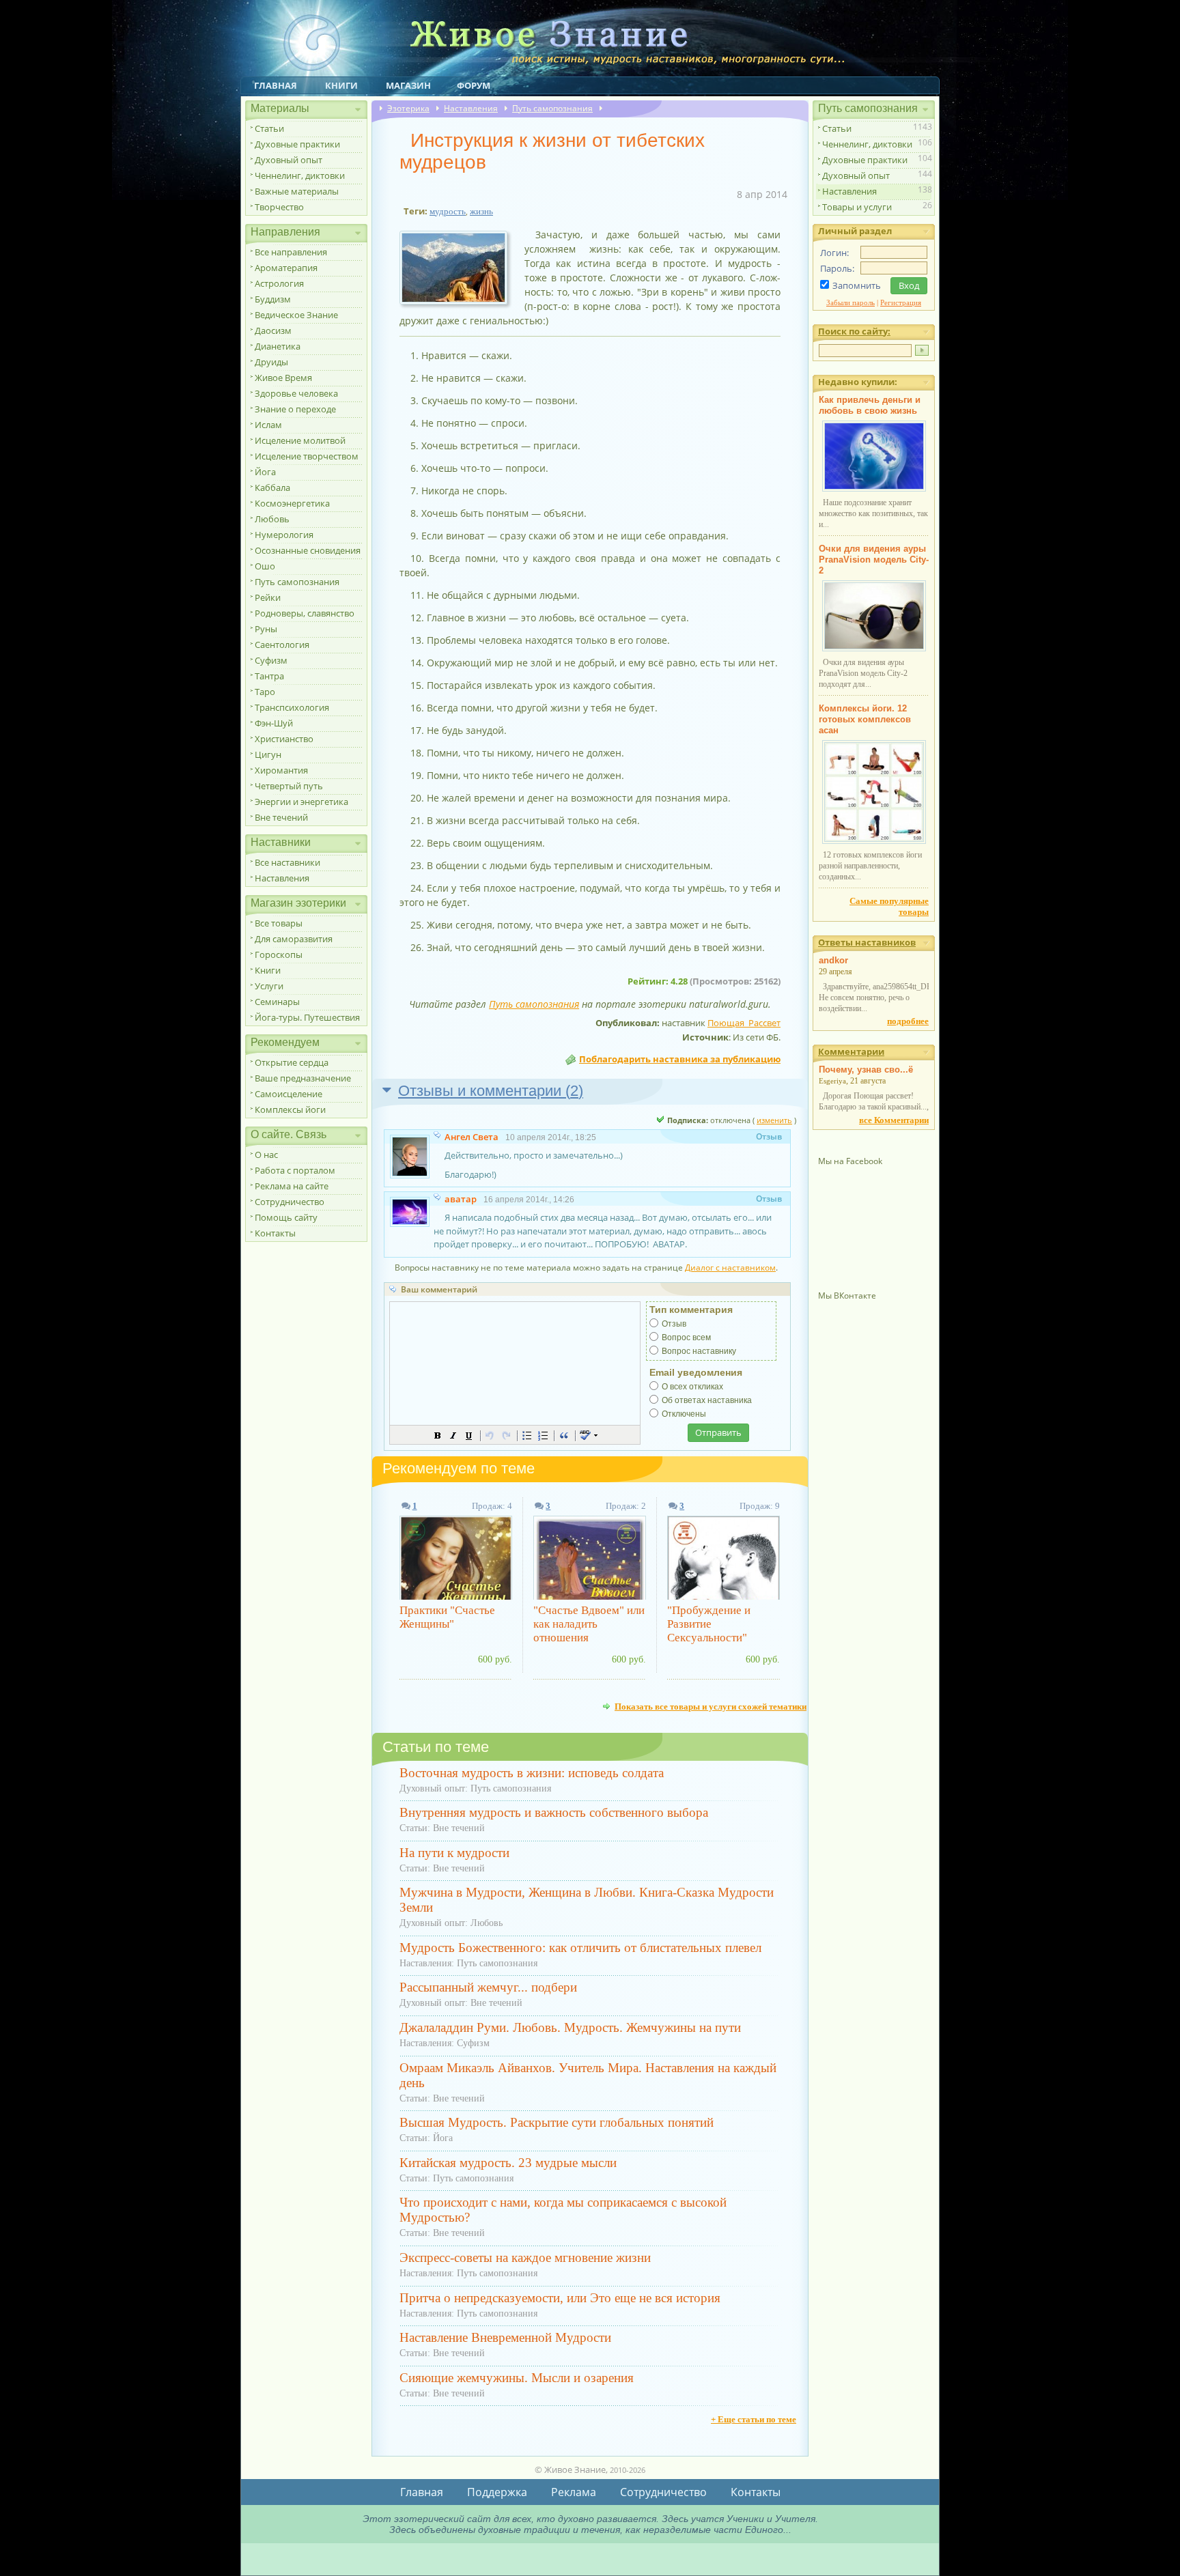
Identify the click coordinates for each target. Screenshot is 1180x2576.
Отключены (684, 1414)
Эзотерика (408, 108)
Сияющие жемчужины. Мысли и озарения (517, 2378)
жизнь (481, 211)
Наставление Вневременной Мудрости (505, 2337)
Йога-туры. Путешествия (307, 1017)
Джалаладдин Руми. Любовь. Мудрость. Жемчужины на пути (570, 2027)
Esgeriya (832, 1081)
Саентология (282, 645)
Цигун (268, 754)
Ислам (268, 425)
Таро (265, 692)
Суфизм (271, 660)
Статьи (269, 128)
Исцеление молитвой (300, 440)
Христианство (284, 739)
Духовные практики (297, 144)
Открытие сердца (292, 1062)
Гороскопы (279, 954)
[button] (438, 1435)
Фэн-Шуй (274, 723)
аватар (461, 1199)
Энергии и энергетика (301, 802)
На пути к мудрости (454, 1853)
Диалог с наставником (730, 1268)
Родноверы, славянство (305, 613)
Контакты (275, 1233)
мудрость (448, 211)
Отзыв (674, 1324)
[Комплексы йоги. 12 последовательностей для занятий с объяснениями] (874, 841)
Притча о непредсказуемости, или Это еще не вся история (560, 2298)
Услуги (269, 986)
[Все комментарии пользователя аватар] (438, 1199)
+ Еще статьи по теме (754, 2419)
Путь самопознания (297, 582)
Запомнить (857, 285)
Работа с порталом (295, 1170)
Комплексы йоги (290, 1109)
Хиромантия (281, 770)
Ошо (265, 566)
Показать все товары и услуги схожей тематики (711, 1706)
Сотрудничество (290, 1202)
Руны (266, 629)
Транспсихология (292, 707)
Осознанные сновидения (308, 550)
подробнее (908, 1021)
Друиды (271, 362)
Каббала (272, 487)
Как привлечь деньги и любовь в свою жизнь (870, 405)
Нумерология (284, 535)
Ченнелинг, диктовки (300, 175)
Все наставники (287, 862)
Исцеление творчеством (307, 456)
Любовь (272, 519)
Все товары (279, 923)
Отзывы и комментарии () (491, 1091)
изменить (774, 1120)
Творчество (279, 207)
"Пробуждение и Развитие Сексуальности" (709, 1624)
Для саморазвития (294, 939)
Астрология (279, 283)
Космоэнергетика (292, 503)
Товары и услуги (857, 207)
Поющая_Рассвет (744, 1023)
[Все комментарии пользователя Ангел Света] (438, 1137)
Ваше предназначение (303, 1078)
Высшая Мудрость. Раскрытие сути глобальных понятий (557, 2122)
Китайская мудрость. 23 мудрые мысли (508, 2163)
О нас (266, 1155)
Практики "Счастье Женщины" (447, 1617)
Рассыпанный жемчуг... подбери (488, 1987)
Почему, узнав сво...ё (866, 1070)
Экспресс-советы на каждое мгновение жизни (525, 2257)
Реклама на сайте (292, 1186)
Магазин (408, 85)
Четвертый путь (289, 786)
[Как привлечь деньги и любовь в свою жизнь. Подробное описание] (874, 489)
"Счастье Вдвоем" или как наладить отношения (589, 1624)
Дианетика (278, 346)
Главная (276, 85)
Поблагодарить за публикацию (680, 1059)
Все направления (291, 252)
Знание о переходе (295, 409)
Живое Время (283, 378)
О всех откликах (692, 1387)
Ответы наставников (867, 942)
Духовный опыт (289, 160)
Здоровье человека (296, 393)
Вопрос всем (686, 1337)
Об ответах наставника (707, 1400)
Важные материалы (297, 191)
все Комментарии (894, 1120)
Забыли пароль (851, 302)
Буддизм (273, 299)
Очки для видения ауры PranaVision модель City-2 (874, 560)
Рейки (268, 597)
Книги (341, 85)
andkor (833, 960)
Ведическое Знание (296, 315)
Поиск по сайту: (854, 331)
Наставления (282, 878)
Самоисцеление (289, 1094)
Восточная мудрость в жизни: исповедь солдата (532, 1773)
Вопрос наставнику (699, 1351)
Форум (474, 85)
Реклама (574, 2492)
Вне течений (281, 817)
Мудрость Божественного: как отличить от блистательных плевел (580, 1948)
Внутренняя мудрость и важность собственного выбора (554, 1812)
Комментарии (851, 1051)
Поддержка (497, 2492)
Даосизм (273, 330)
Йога (265, 472)
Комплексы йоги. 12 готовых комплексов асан (865, 719)
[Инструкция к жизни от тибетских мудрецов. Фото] (459, 305)
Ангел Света (472, 1137)
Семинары (277, 1002)
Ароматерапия (286, 268)
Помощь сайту (286, 1217)
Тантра (269, 676)
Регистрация (901, 302)
